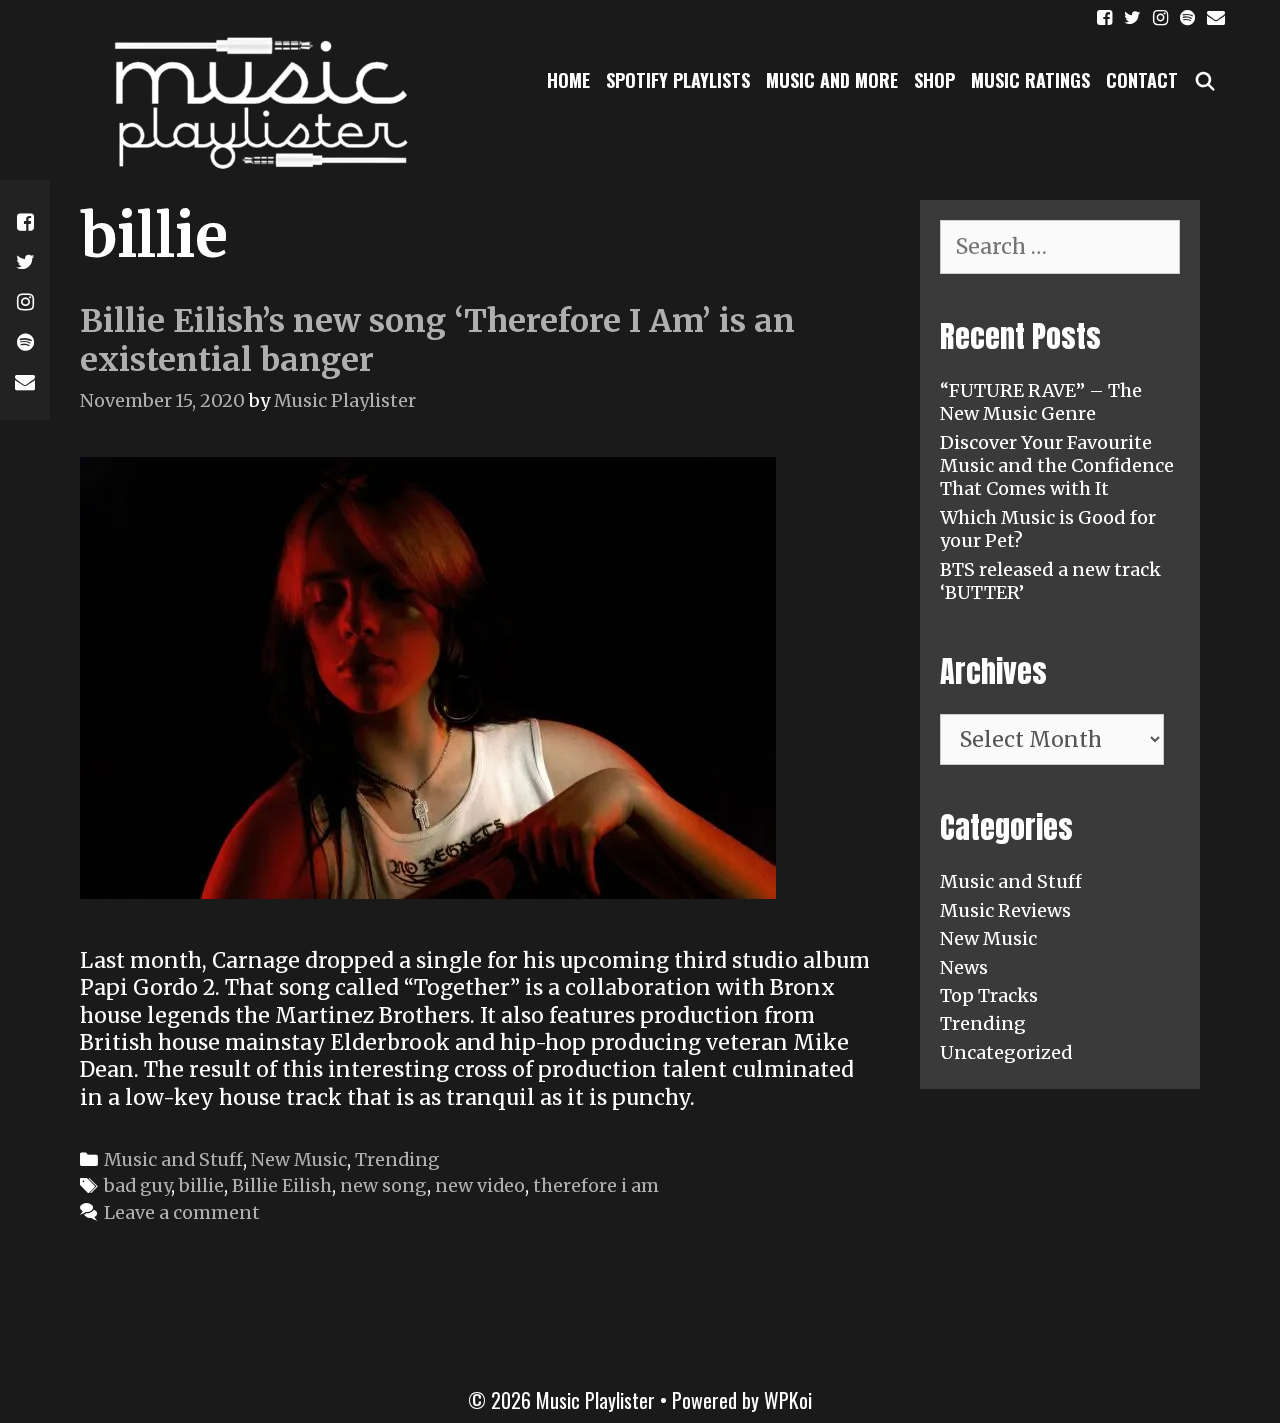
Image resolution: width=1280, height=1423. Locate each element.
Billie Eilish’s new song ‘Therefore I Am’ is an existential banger (437, 340)
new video (480, 1185)
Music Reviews (1005, 910)
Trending (397, 1159)
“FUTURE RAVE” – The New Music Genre (1041, 402)
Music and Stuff (173, 1159)
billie (201, 1185)
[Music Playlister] (255, 101)
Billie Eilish (282, 1185)
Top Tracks (989, 995)
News (964, 967)
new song (383, 1185)
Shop (934, 80)
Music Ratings (1030, 80)
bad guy (137, 1185)
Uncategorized (1006, 1052)
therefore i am (596, 1185)
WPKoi (788, 1400)
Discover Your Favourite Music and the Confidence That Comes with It (1057, 466)
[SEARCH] (1205, 80)
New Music (299, 1159)
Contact (1142, 80)
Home (568, 80)
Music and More (832, 80)
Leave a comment (182, 1212)
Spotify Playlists (678, 80)
